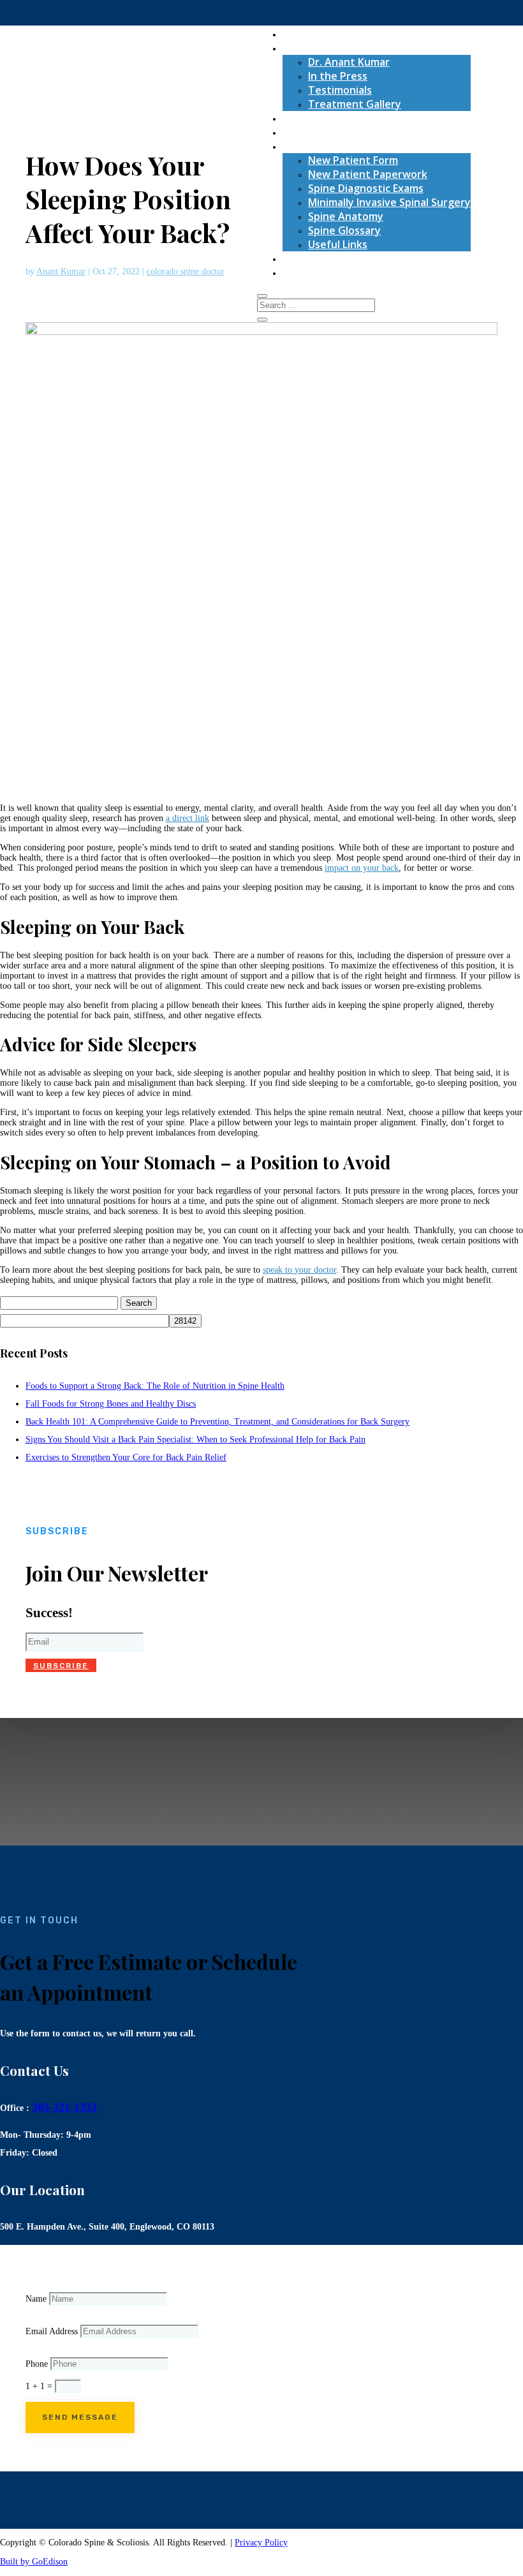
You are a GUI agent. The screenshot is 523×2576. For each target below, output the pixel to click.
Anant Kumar (61, 271)
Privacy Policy (261, 2543)
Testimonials (340, 90)
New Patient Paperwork (368, 174)
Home (297, 34)
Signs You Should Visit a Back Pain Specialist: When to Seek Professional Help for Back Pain (195, 1440)
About (298, 48)
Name (36, 2299)
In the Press (338, 76)
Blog (293, 258)
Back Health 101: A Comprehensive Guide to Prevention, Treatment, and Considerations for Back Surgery (217, 1422)
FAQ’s (296, 132)
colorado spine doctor (186, 271)
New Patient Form (353, 160)
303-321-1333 (64, 2107)
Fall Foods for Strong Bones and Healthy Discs (111, 1404)
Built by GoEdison (34, 2562)
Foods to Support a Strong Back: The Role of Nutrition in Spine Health (155, 1386)
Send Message (80, 2417)
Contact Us (310, 272)
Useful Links (338, 244)
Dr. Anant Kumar (349, 62)
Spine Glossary (344, 230)
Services (303, 118)
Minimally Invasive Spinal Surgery (389, 202)
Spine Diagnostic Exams (366, 188)
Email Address (52, 2331)
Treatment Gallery (355, 104)
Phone (37, 2364)
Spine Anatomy (346, 216)
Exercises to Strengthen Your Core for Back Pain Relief (126, 1457)
